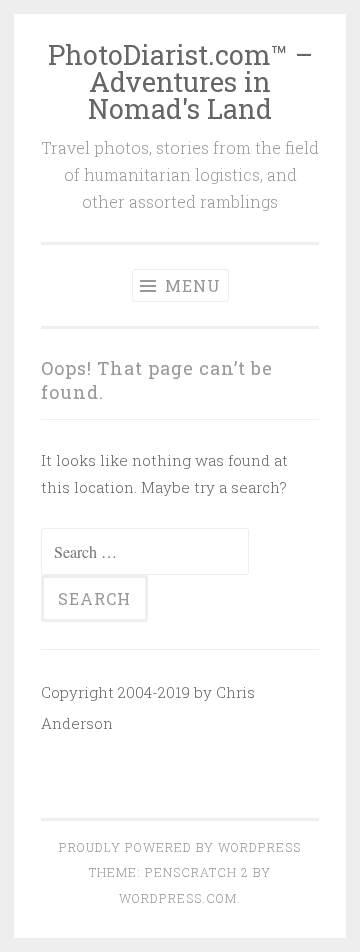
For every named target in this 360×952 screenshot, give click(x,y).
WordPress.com (178, 898)
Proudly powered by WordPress (180, 847)
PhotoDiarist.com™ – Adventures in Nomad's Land (180, 81)
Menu (190, 285)
